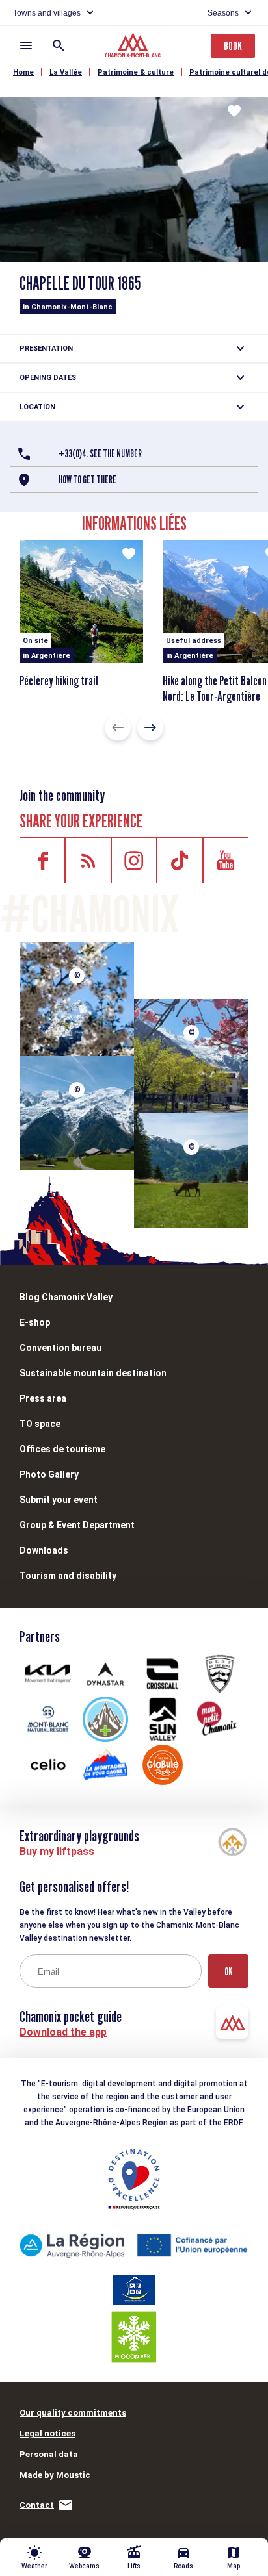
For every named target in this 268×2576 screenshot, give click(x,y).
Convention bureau (60, 1348)
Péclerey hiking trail (59, 681)
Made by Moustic (55, 2475)
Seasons (223, 13)
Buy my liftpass (57, 1851)
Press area (43, 1398)
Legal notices (47, 2433)
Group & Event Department (77, 1525)
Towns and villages (47, 13)
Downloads (44, 1550)
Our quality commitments (73, 2413)
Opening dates (48, 378)
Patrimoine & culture (136, 72)
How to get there (87, 480)
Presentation (46, 348)
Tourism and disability (68, 1576)
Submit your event (59, 1500)
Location (37, 407)
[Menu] (26, 45)
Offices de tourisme (62, 1449)
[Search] (59, 45)
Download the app (63, 2032)
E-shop (35, 1322)
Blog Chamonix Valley (66, 1297)
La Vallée (66, 72)
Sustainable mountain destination (93, 1373)
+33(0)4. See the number (100, 454)
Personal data (49, 2454)
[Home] (134, 47)
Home (23, 72)
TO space (40, 1424)
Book (233, 46)
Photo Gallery (49, 1474)
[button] (118, 727)
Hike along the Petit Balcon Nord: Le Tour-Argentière (215, 688)
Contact (37, 2505)
